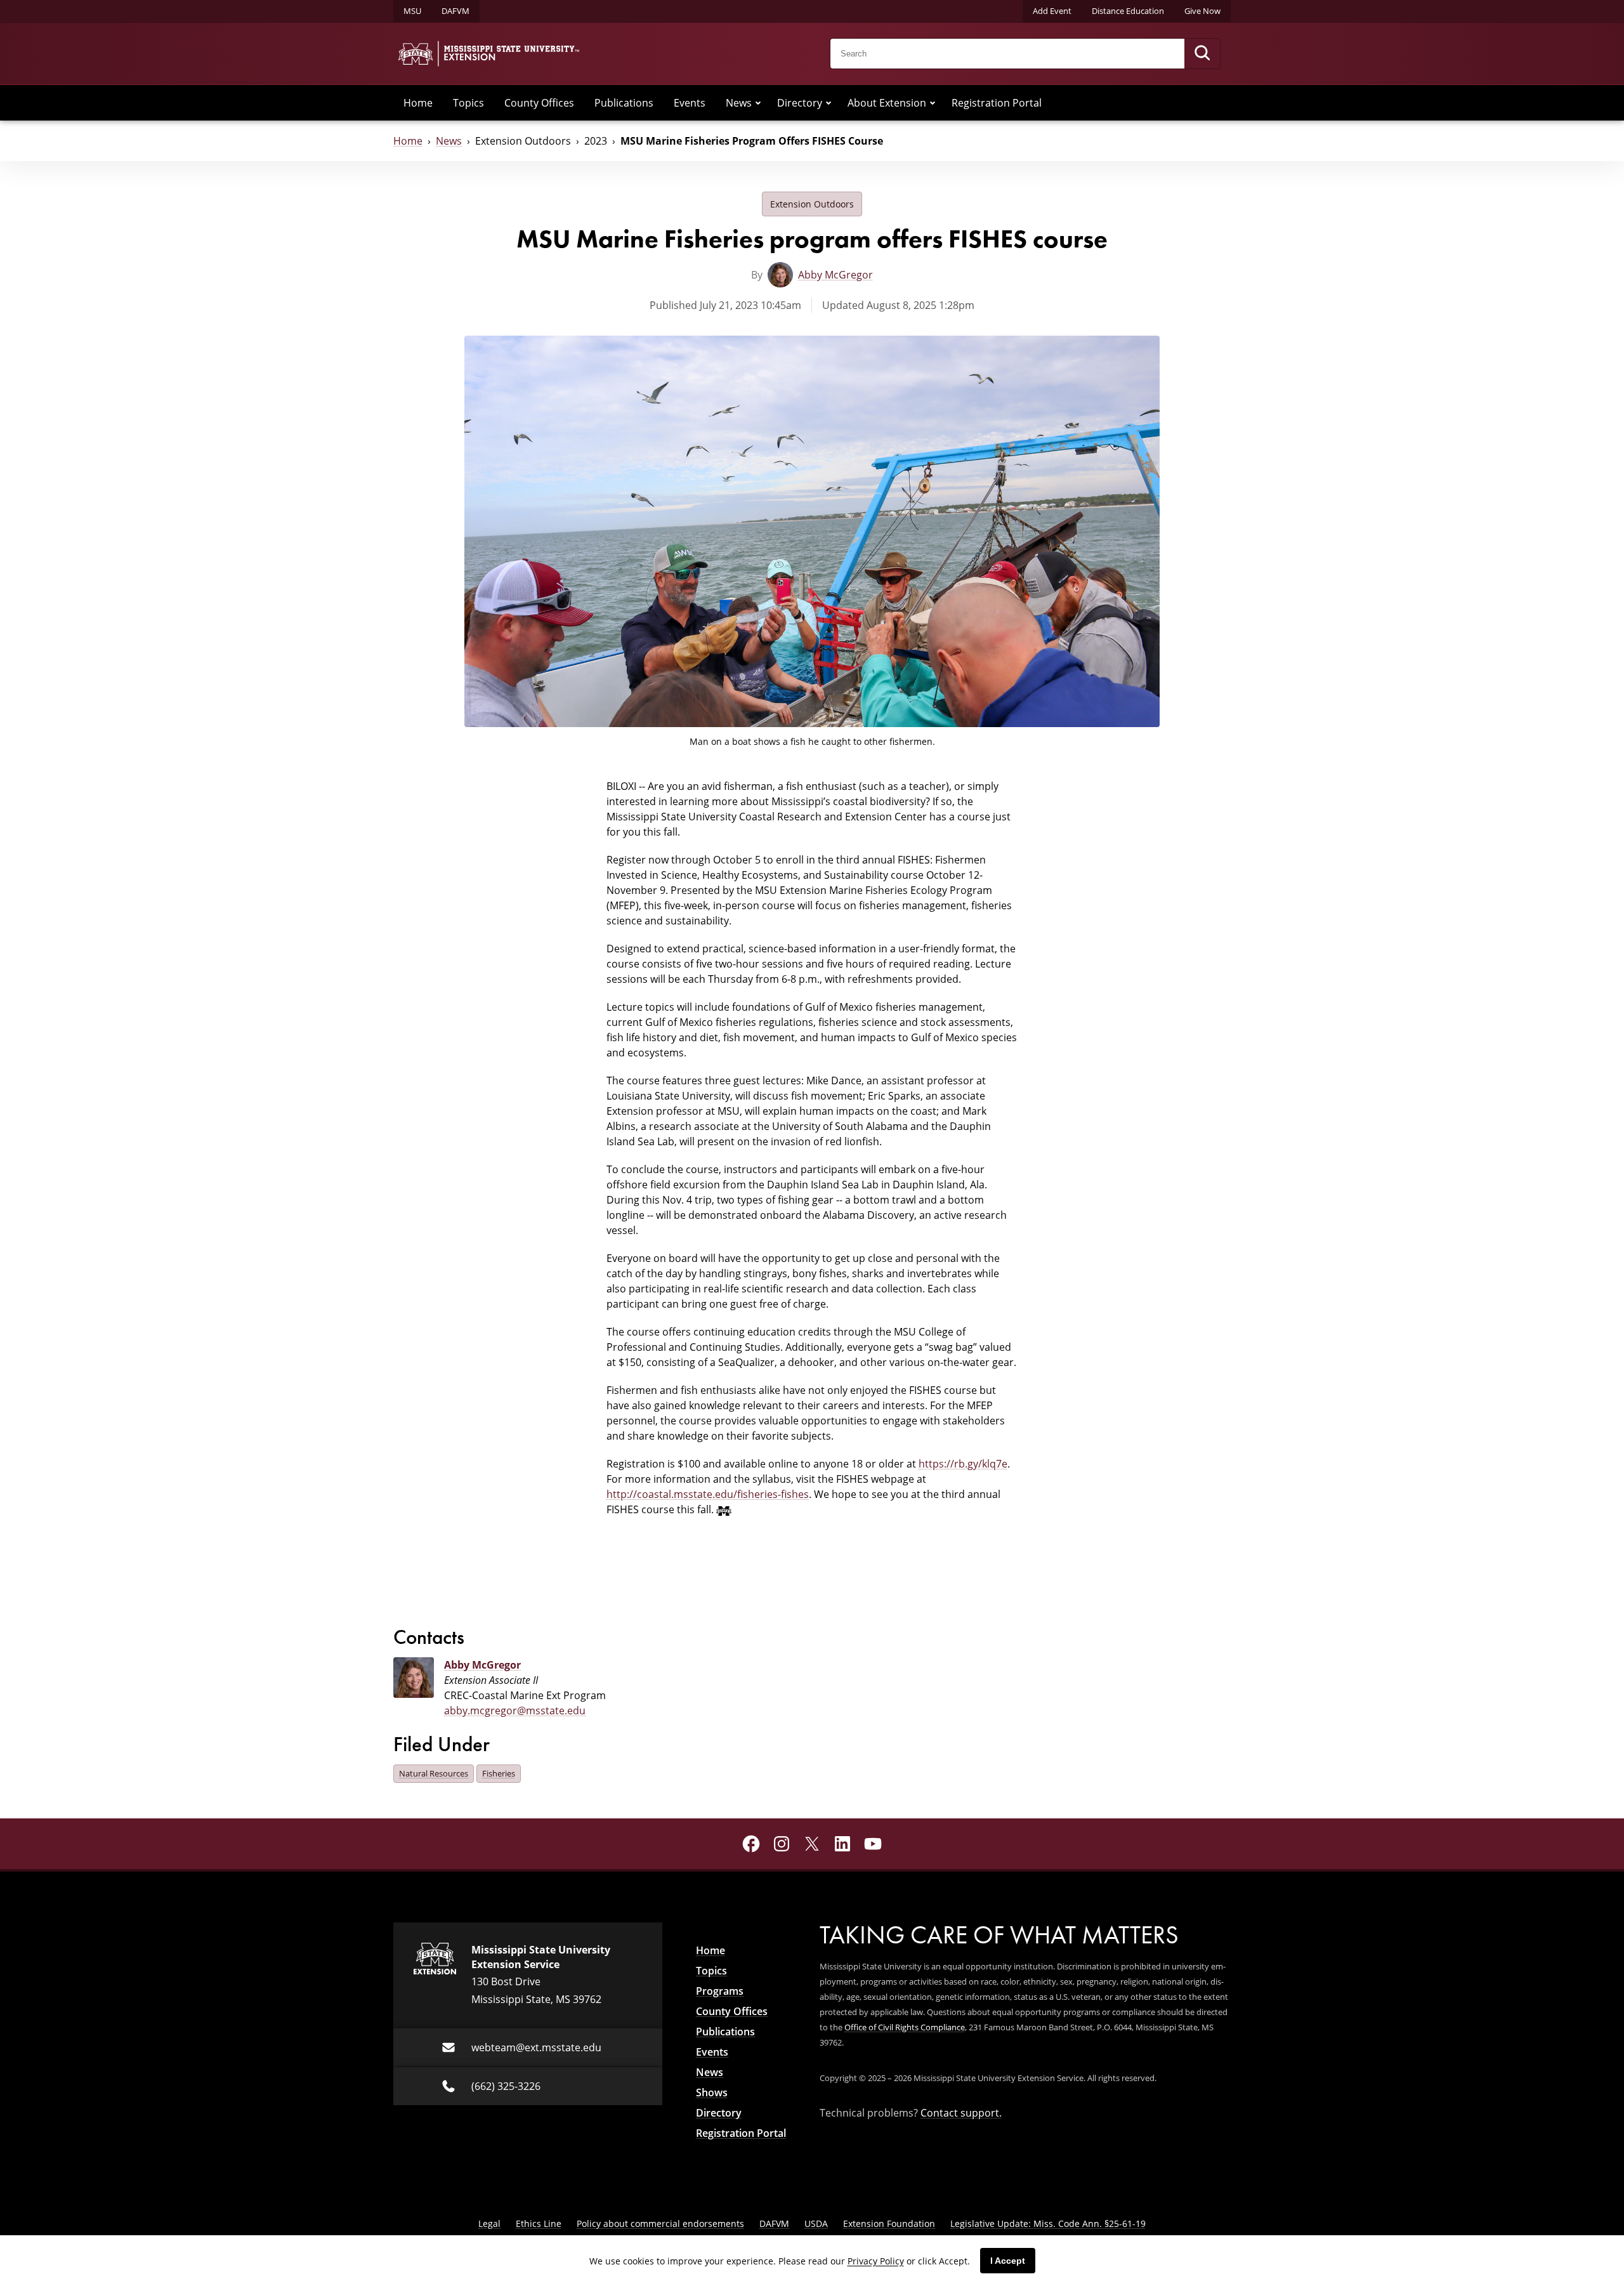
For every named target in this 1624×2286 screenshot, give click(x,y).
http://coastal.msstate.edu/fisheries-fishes (708, 1494)
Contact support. (961, 2113)
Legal (489, 2224)
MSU (412, 11)
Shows (712, 2092)
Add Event (1052, 11)
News (739, 103)
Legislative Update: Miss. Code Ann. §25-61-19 (1048, 2224)
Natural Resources (434, 1773)
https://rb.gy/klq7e (963, 1464)
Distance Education (1128, 11)
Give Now (1202, 11)
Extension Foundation (889, 2224)
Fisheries (499, 1773)
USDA (816, 2224)
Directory (800, 103)
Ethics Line (539, 2224)
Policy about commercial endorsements (660, 2224)
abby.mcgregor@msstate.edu (515, 1711)
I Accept (1008, 2261)
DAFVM (455, 11)
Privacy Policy (876, 2261)
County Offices (539, 103)
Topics (468, 103)
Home (418, 103)
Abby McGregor (835, 275)
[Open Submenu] (758, 103)
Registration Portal (997, 103)
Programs (720, 1991)
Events (690, 103)
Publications (624, 103)
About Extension (887, 103)
